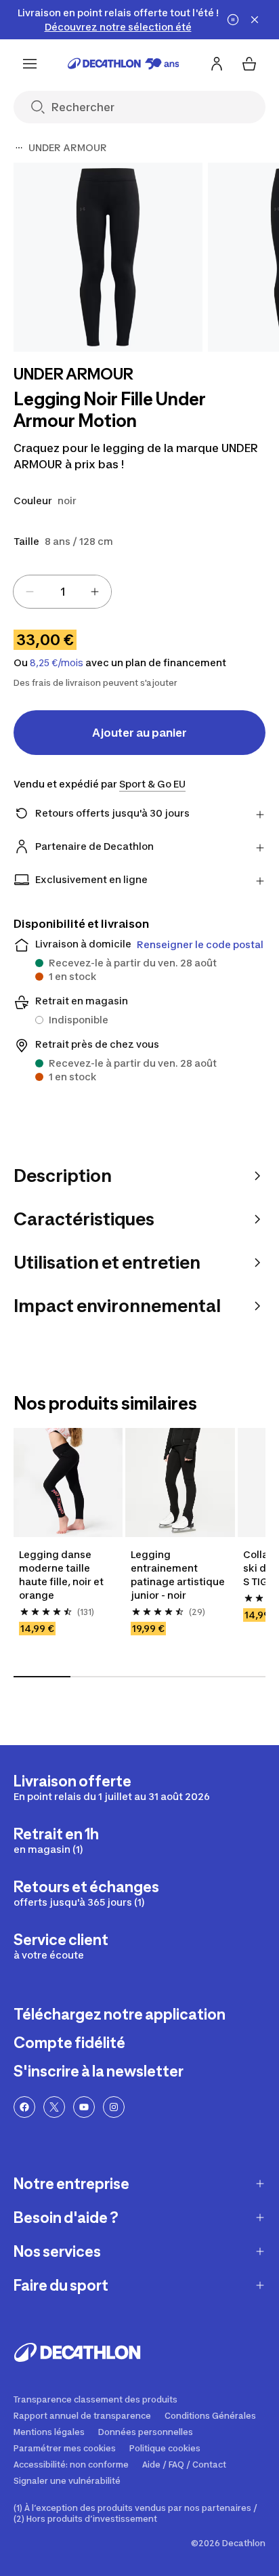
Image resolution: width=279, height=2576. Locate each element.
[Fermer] (255, 20)
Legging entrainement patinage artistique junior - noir (179, 1575)
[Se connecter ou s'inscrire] (217, 64)
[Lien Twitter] (54, 2107)
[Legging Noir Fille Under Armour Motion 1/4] (108, 257)
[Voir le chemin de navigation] (19, 148)
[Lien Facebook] (24, 2107)
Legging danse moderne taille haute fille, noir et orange (62, 1575)
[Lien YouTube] (84, 2107)
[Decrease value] (30, 592)
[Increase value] (95, 592)
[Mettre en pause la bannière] (233, 20)
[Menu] (30, 64)
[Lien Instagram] (114, 2107)
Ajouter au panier (139, 733)
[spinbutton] (62, 592)
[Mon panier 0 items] (249, 64)
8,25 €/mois (57, 663)
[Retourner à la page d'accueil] (124, 64)
